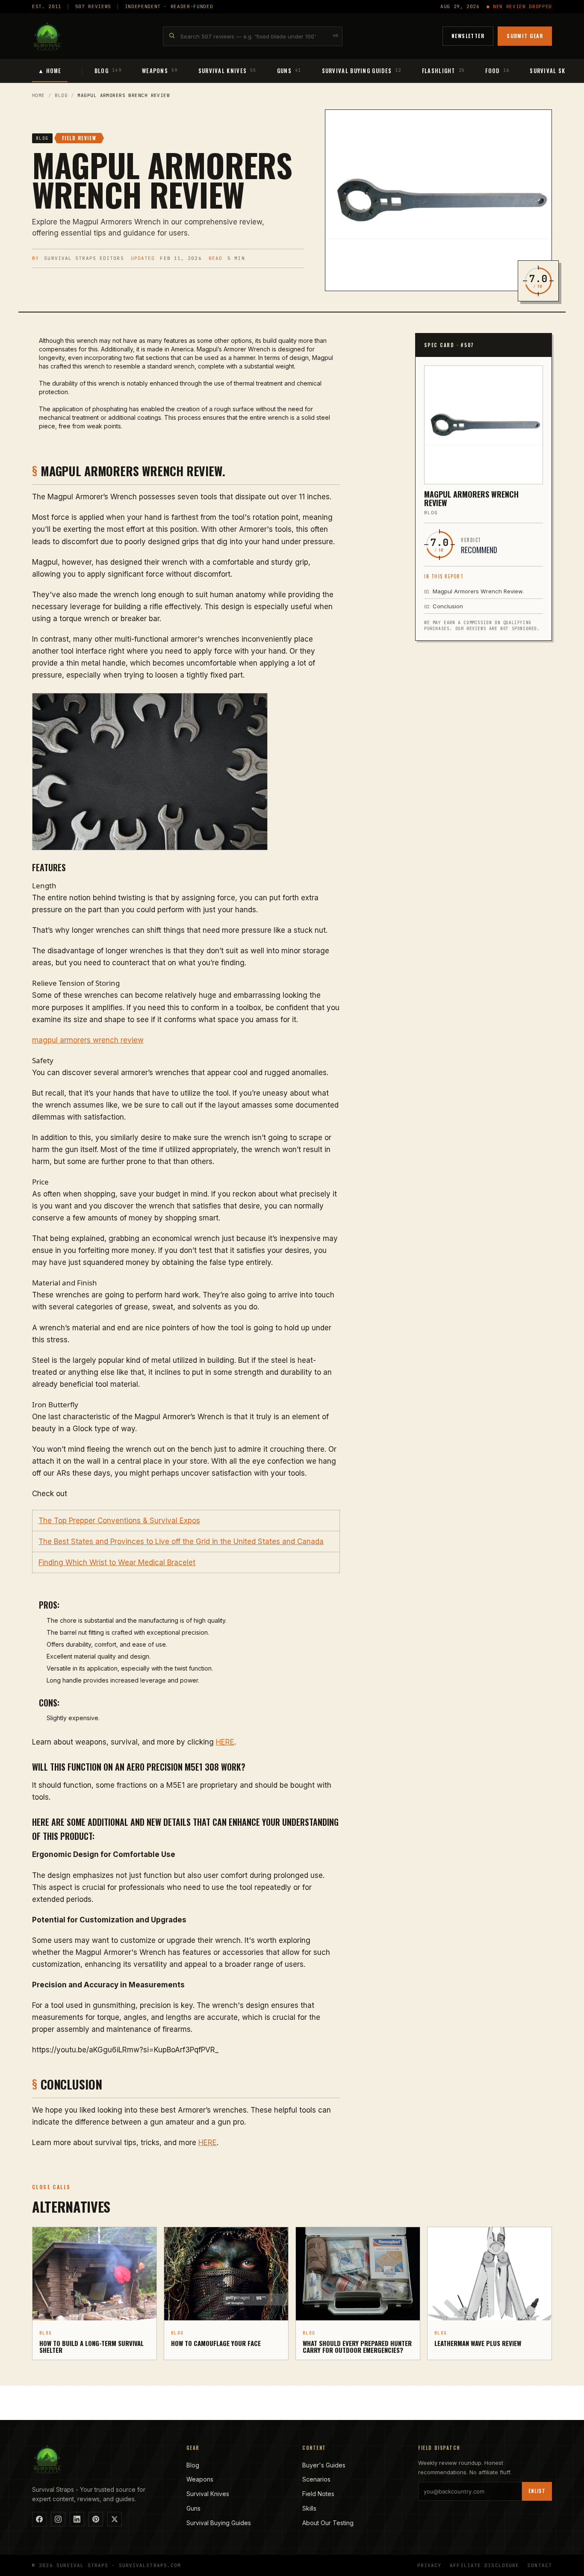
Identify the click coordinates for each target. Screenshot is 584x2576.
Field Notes (318, 2494)
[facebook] (39, 2519)
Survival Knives (208, 2494)
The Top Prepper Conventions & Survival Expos (119, 1521)
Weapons (200, 2479)
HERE (225, 1742)
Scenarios (316, 2479)
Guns (193, 2508)
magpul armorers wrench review (88, 1040)
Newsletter (468, 36)
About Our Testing (328, 2523)
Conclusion (444, 606)
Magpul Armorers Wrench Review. (474, 591)
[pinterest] (96, 2519)
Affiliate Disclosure (484, 2565)
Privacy (429, 2565)
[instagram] (58, 2519)
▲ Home (50, 71)
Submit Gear (525, 36)
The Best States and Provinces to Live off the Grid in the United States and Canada (181, 1541)
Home (38, 95)
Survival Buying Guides (219, 2523)
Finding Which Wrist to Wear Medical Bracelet (117, 1562)
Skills (309, 2508)
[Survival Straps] (47, 36)
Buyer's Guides (324, 2465)
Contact (540, 2565)
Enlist (537, 2491)
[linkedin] (77, 2519)
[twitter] (115, 2519)
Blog (61, 95)
